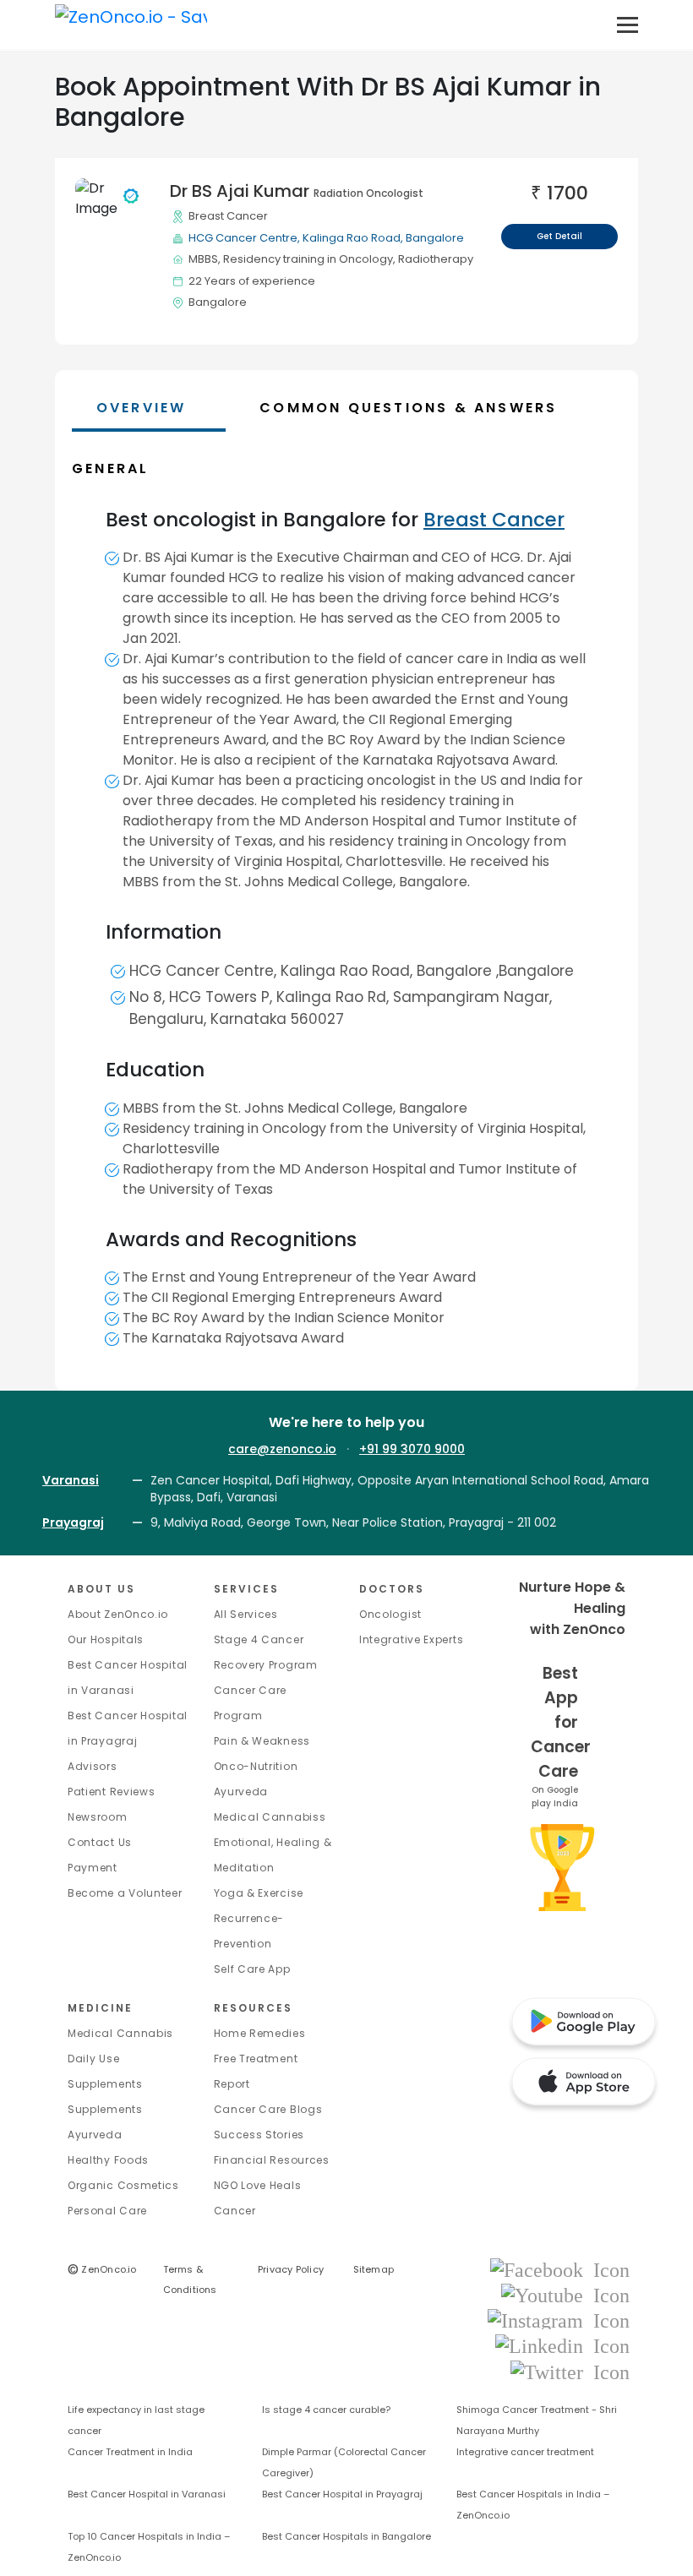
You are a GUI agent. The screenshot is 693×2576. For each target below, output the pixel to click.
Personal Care (107, 2211)
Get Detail (559, 236)
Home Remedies (260, 2033)
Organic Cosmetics (123, 2185)
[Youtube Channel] (565, 2294)
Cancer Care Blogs (268, 2109)
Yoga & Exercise (259, 1893)
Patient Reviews (112, 1792)
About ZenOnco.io (118, 1614)
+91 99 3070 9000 (412, 1449)
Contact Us (100, 1842)
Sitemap (374, 2269)
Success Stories (259, 2135)
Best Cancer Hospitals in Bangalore (346, 2536)
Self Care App (252, 1969)
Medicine (100, 2008)
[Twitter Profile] (570, 2371)
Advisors (93, 1766)
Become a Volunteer (125, 1893)
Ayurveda (241, 1792)
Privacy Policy (291, 2269)
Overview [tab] (142, 408)
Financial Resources (272, 2160)
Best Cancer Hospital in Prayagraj (342, 2494)
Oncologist (390, 1614)
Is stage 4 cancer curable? (326, 2410)
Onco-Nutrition (256, 1766)
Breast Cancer (228, 216)
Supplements (105, 2109)
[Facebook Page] (560, 2269)
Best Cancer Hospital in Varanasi (147, 2494)
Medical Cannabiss (270, 1817)
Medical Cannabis (120, 2033)
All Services (246, 1614)
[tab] (440, 408)
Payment (93, 1868)
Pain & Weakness (262, 1741)
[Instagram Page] (559, 2320)
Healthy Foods (108, 2160)
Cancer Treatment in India (130, 2452)
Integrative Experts (411, 1639)
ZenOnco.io (102, 2269)
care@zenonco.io (282, 1449)
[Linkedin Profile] (562, 2346)
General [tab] (110, 468)
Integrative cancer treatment (525, 2452)
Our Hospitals (106, 1639)
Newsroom (98, 1817)
